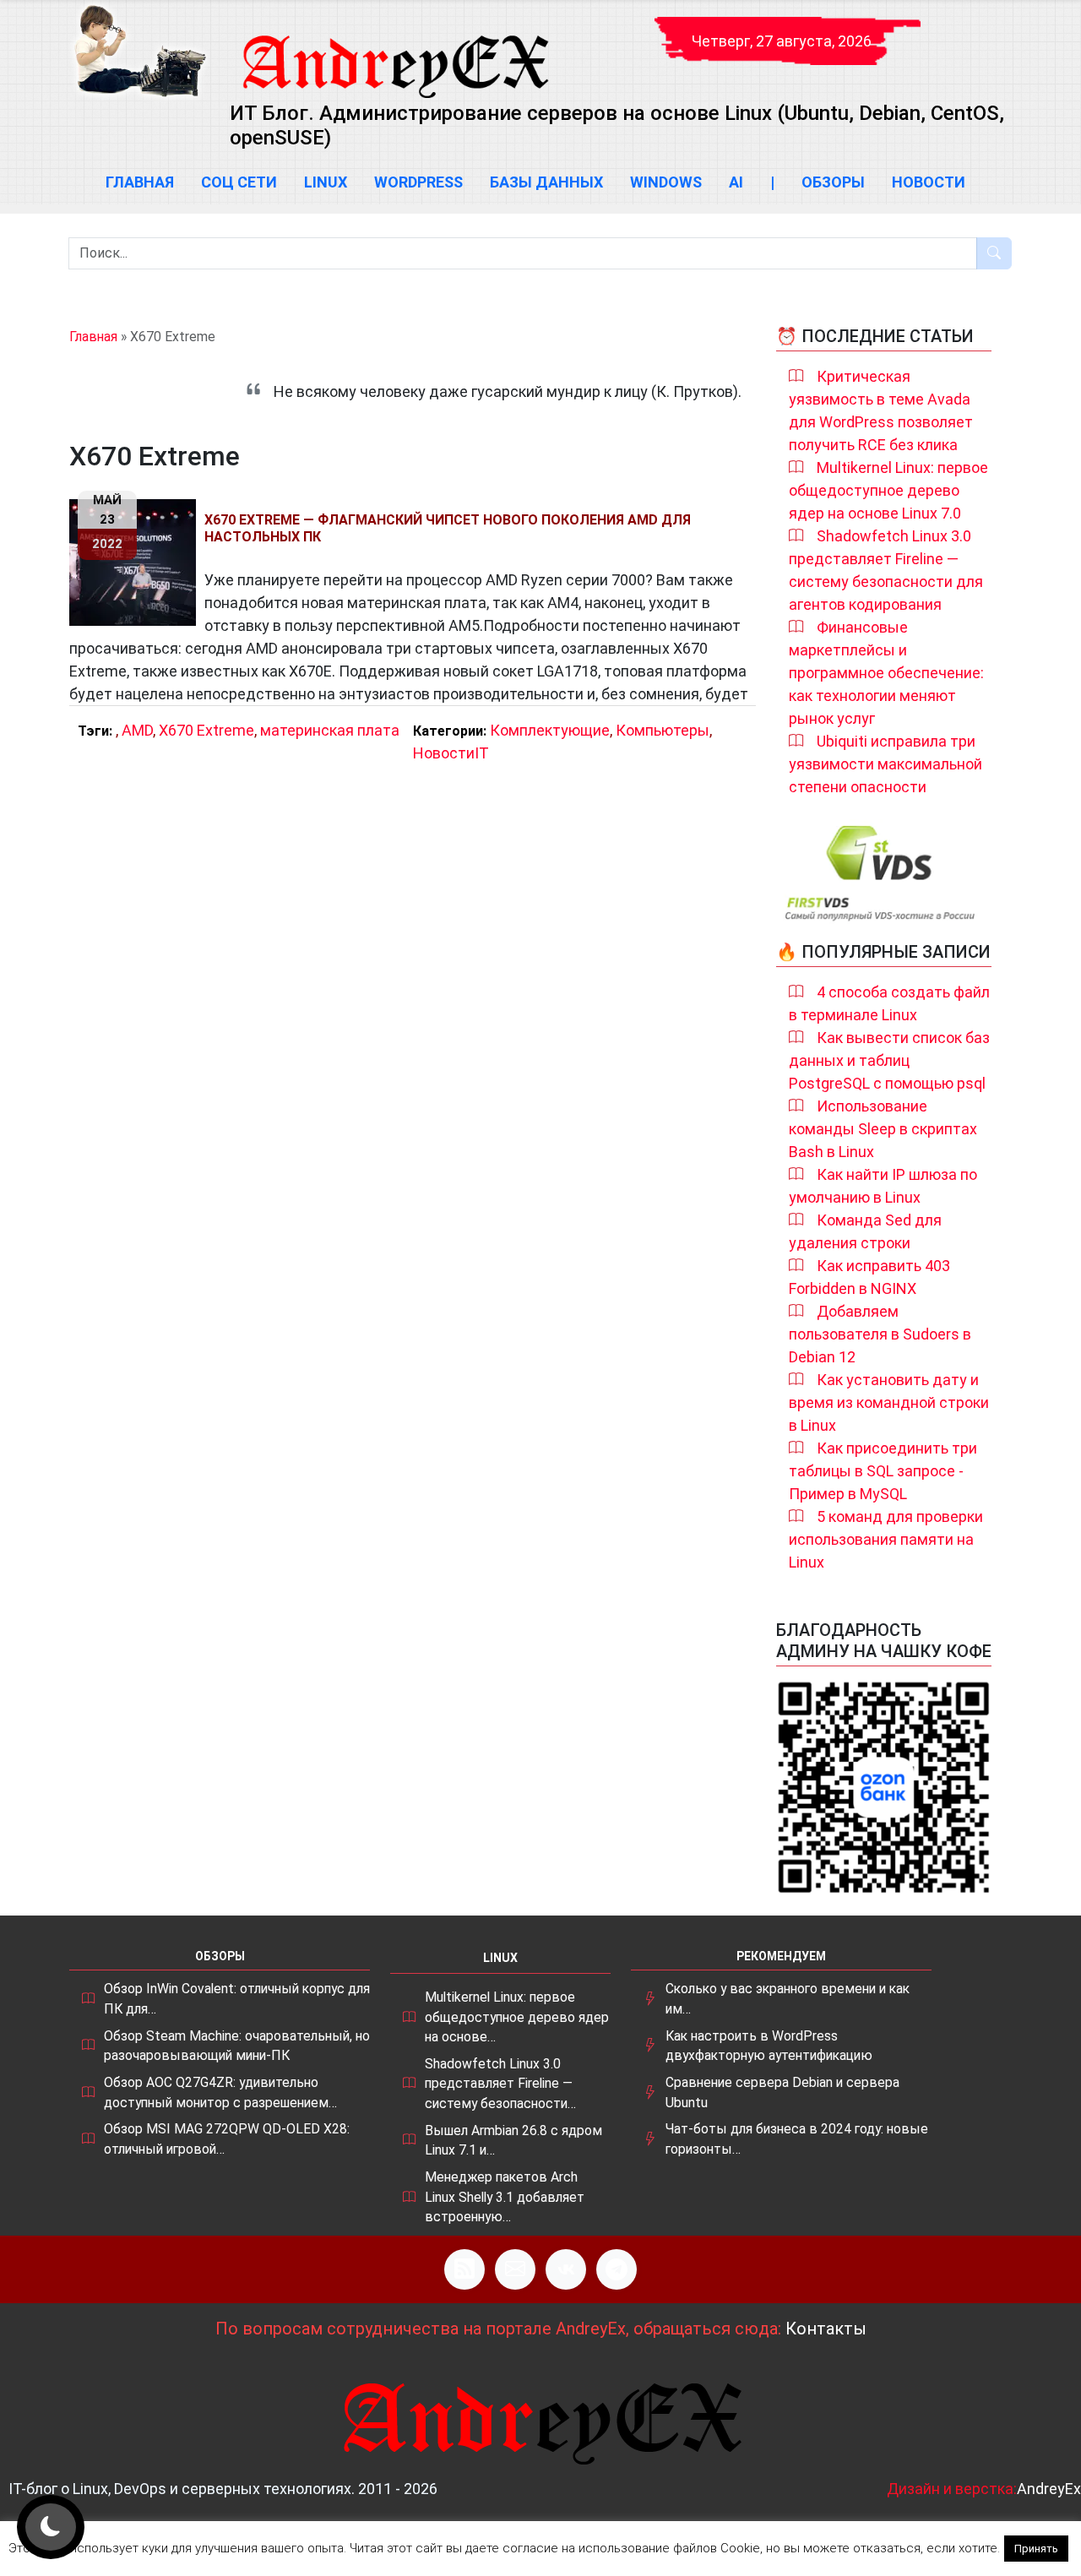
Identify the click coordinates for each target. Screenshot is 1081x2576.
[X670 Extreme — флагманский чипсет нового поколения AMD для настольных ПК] (137, 562)
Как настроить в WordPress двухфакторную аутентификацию (769, 2046)
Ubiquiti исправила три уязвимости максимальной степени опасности (885, 764)
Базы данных (546, 182)
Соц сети (239, 182)
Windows (666, 182)
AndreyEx (1049, 2489)
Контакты (826, 2329)
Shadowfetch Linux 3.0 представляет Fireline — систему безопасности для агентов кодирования (886, 570)
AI (736, 182)
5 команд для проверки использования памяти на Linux (886, 1539)
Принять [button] (1036, 2549)
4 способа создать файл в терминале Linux (889, 1003)
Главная (140, 182)
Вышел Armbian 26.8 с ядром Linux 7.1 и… (513, 2141)
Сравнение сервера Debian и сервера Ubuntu (782, 2092)
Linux (326, 182)
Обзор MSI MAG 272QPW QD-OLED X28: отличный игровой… (227, 2139)
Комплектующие (550, 730)
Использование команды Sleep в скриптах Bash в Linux (883, 1129)
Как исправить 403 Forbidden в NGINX (869, 1277)
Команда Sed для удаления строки (865, 1231)
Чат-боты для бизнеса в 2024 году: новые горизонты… (797, 2139)
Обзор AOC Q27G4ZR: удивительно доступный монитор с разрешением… (220, 2092)
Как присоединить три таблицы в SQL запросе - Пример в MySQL (883, 1471)
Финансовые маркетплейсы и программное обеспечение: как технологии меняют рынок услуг (886, 673)
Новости (929, 182)
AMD (137, 730)
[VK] (566, 2269)
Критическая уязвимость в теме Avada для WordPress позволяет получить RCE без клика (881, 410)
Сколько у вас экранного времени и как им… (788, 1999)
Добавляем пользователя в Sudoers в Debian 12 (880, 1334)
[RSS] (464, 2269)
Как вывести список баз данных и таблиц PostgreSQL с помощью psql (889, 1060)
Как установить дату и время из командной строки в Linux (889, 1402)
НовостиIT (451, 753)
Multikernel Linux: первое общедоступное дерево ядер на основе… (517, 2017)
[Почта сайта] (515, 2269)
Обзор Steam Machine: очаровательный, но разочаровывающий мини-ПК (237, 2046)
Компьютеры (663, 730)
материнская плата (330, 730)
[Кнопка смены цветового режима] (51, 2527)
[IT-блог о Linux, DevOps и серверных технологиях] (139, 51)
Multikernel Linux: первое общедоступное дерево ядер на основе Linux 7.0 (888, 490)
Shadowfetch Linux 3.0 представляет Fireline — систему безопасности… (500, 2084)
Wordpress (418, 182)
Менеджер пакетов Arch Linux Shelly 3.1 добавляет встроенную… (505, 2197)
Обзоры (833, 182)
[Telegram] (617, 2269)
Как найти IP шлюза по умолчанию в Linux (883, 1186)
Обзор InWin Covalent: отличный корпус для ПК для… (237, 1999)
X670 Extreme (206, 730)
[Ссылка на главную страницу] (394, 51)
